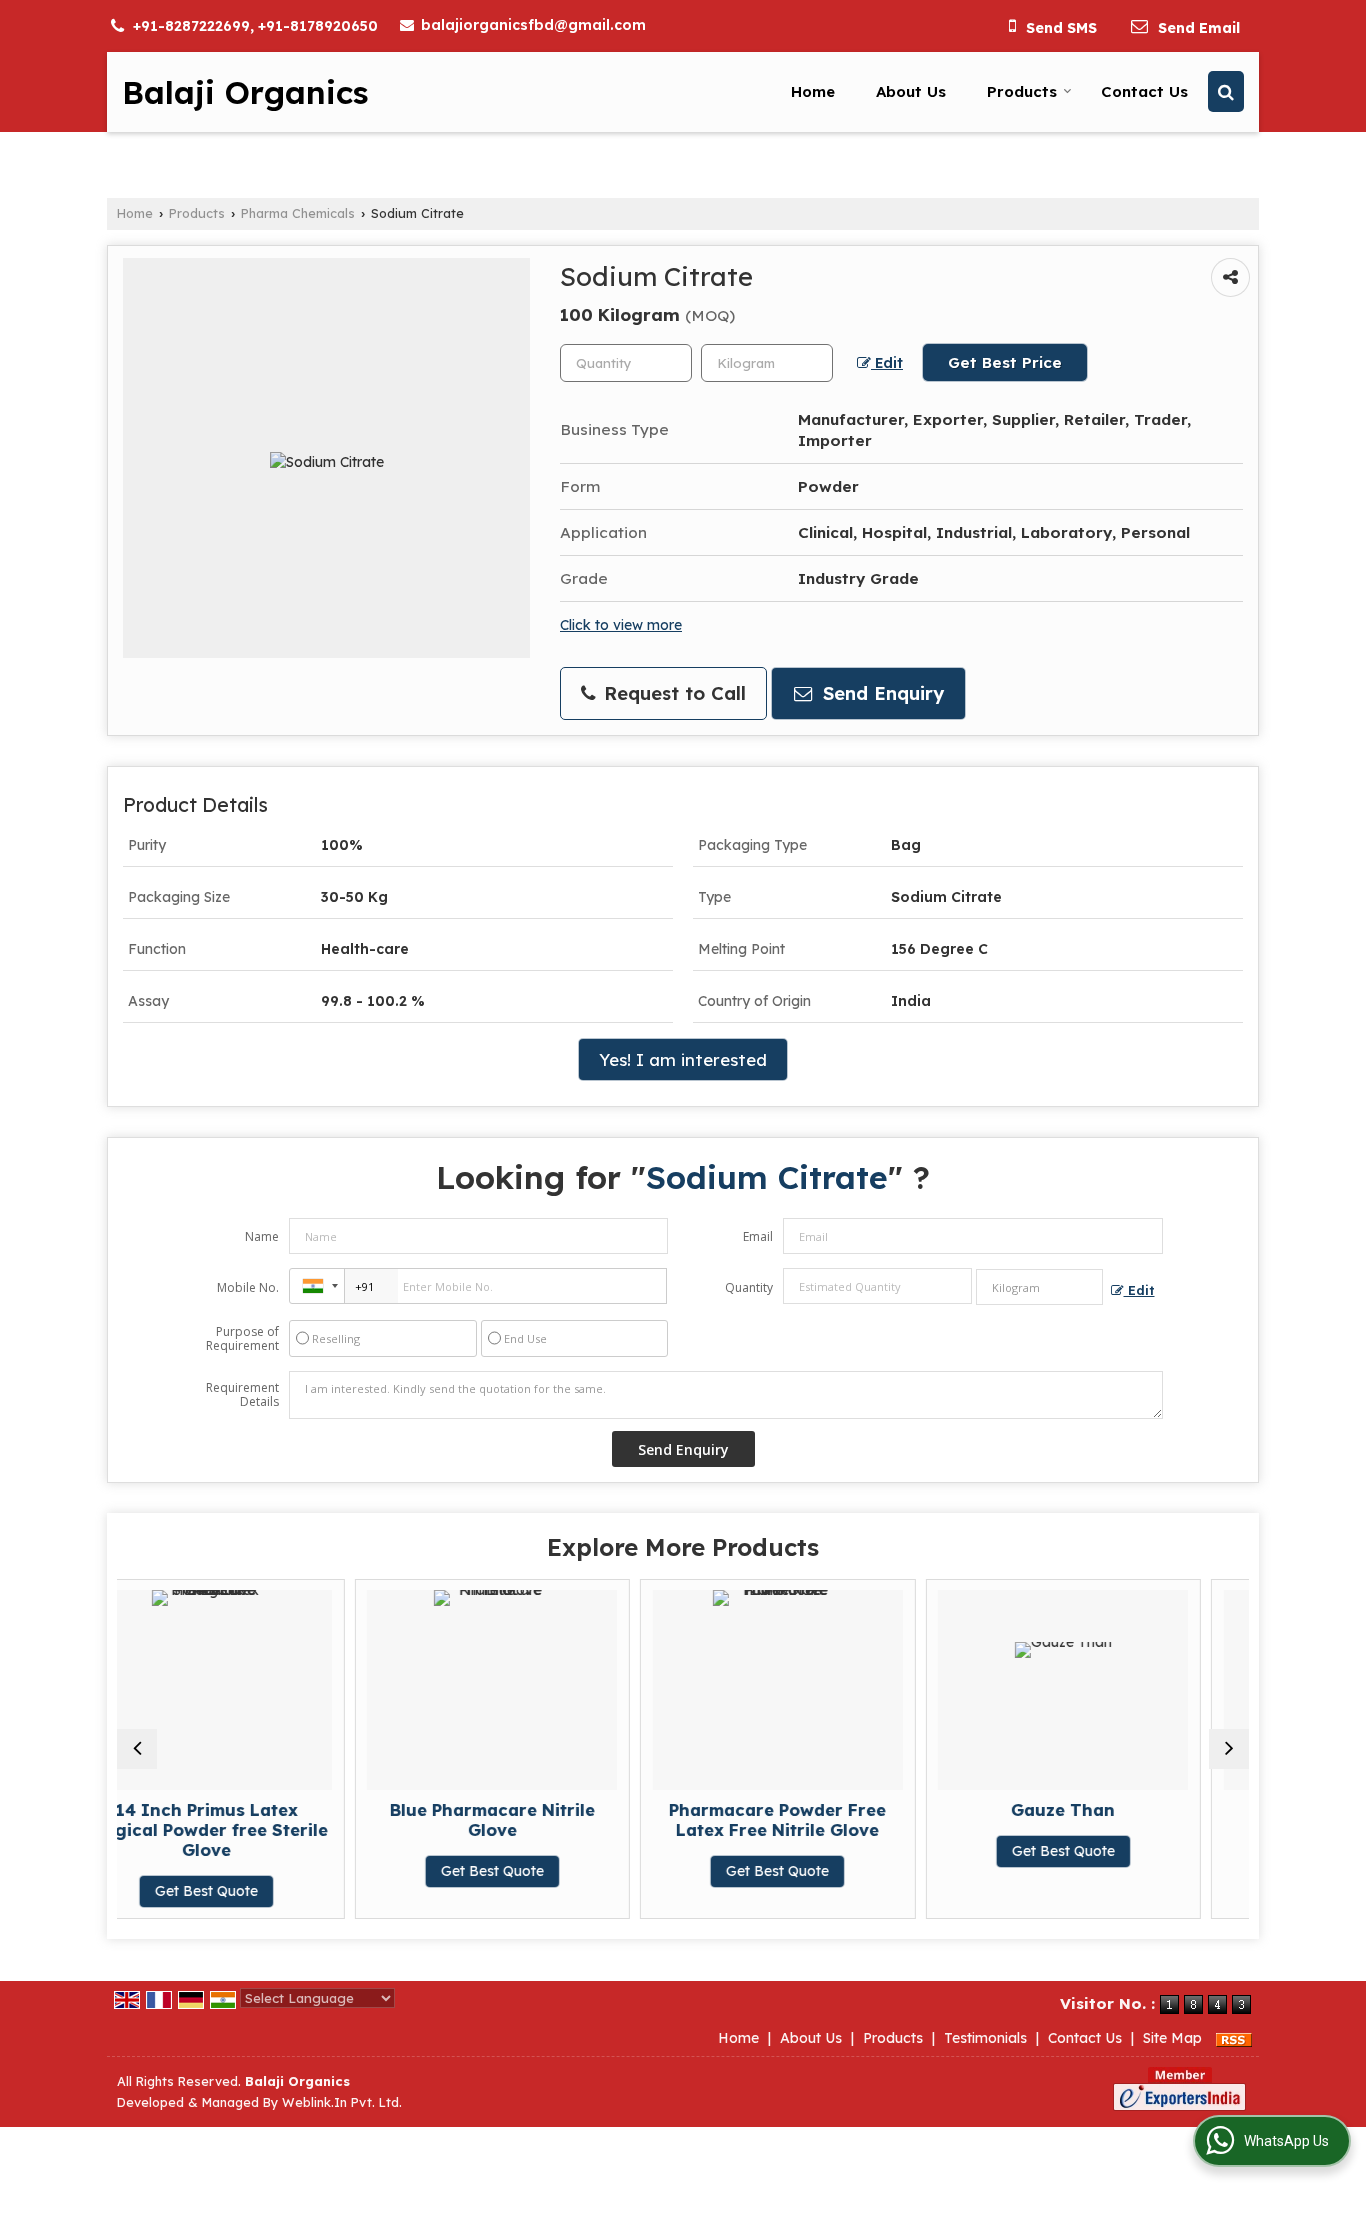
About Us (911, 91)
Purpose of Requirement (242, 1339)
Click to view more (621, 624)
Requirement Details (242, 1395)
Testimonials (985, 2038)
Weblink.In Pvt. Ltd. (342, 2102)
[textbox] (767, 363)
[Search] (1226, 91)
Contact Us (1144, 91)
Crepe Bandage (1205, 1809)
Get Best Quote (348, 1872)
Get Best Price (1005, 362)
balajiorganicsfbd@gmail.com (533, 25)
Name (262, 1236)
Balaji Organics (245, 92)
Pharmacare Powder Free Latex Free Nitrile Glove (634, 1819)
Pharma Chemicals (298, 213)
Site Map (1172, 2038)
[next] (1229, 1749)
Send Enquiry (880, 693)
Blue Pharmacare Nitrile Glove (348, 1819)
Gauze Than (920, 1809)
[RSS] (1234, 2038)
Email (758, 1236)
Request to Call (672, 693)
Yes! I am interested (683, 1059)
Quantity (749, 1287)
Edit (887, 362)
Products (1022, 91)
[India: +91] (317, 1286)
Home (813, 91)
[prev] (137, 1749)
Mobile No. (248, 1287)
